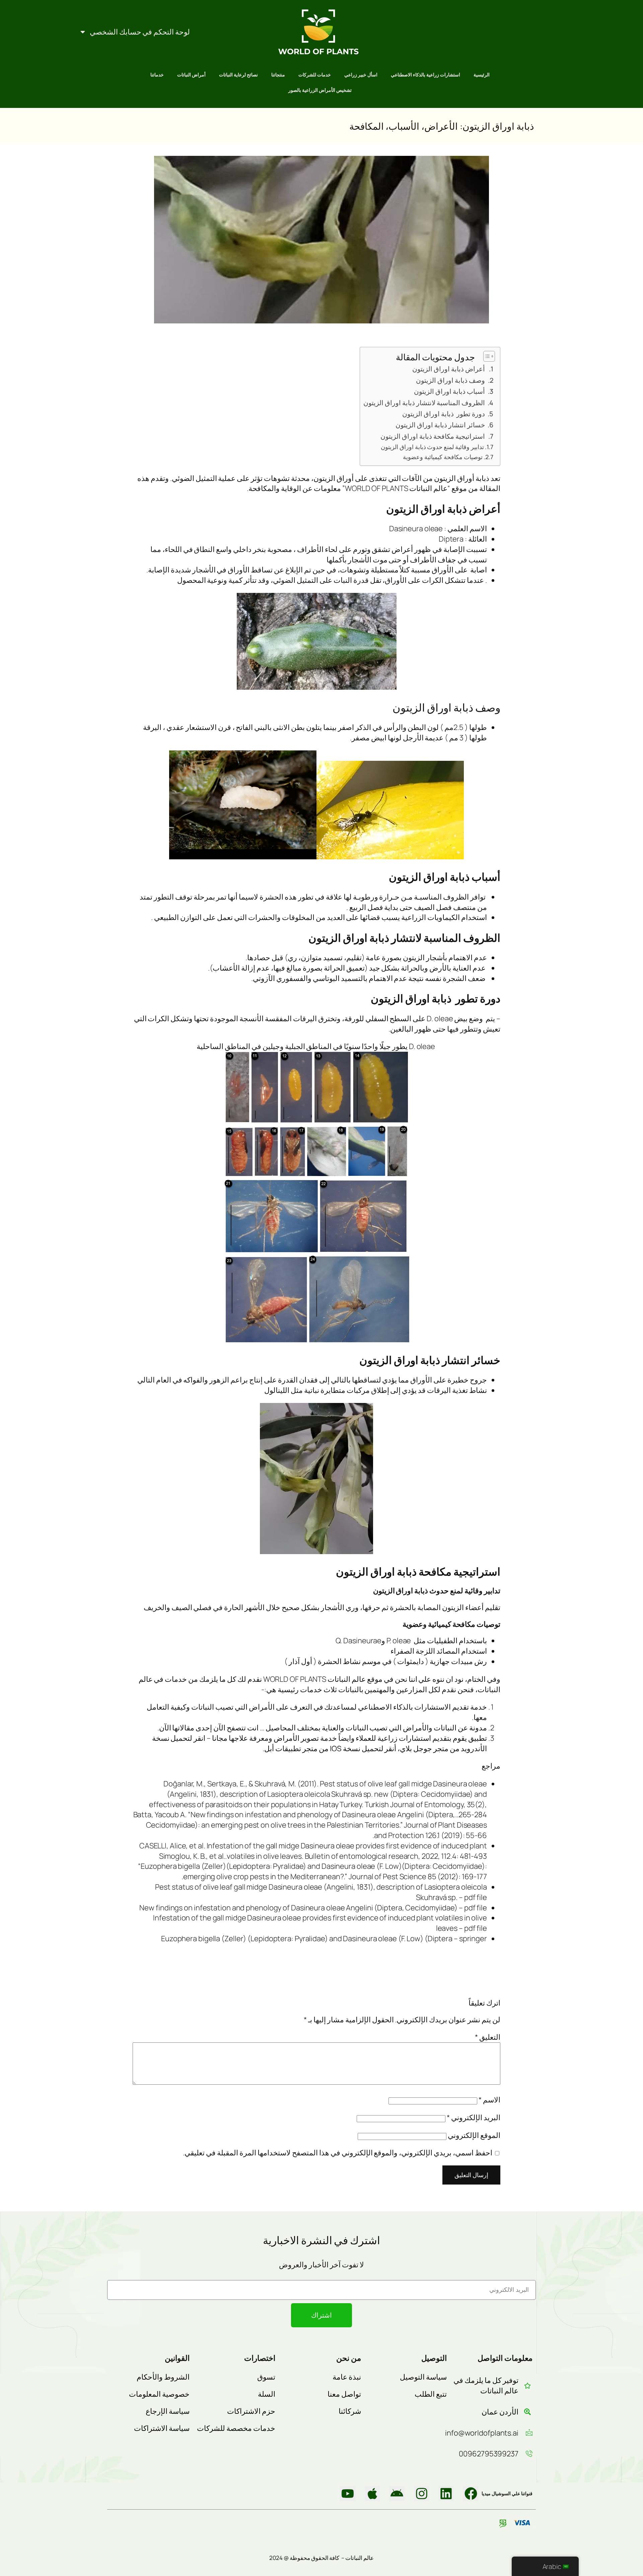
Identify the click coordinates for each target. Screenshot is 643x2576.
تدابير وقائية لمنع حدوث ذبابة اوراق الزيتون (432, 447)
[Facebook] (471, 2494)
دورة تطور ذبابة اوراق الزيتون (444, 414)
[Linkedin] (446, 2494)
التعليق (488, 2037)
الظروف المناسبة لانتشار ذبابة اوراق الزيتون (424, 403)
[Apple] (372, 2494)
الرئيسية (482, 75)
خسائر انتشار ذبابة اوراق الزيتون (440, 425)
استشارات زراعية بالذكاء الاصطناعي (425, 75)
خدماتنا (157, 75)
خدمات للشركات (315, 75)
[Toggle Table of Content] (486, 356)
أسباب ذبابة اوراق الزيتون (449, 391)
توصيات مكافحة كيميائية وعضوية (442, 457)
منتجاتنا (278, 75)
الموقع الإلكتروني (474, 2135)
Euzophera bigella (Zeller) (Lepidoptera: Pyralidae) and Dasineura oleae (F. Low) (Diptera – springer (324, 1939)
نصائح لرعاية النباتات (238, 75)
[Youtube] (348, 2494)
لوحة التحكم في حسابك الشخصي (140, 32)
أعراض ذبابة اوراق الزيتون (449, 369)
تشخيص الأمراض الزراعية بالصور (320, 90)
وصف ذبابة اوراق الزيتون (450, 380)
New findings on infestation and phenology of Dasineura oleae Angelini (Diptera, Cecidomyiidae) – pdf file (313, 1908)
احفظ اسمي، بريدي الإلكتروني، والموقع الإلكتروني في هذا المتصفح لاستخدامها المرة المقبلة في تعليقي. (338, 2153)
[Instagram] (422, 2494)
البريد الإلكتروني (474, 2118)
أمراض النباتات (191, 75)
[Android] (397, 2494)
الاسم (489, 2100)
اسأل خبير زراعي (361, 75)
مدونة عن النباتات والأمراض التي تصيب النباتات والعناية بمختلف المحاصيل (376, 1728)
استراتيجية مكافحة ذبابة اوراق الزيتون (432, 436)
